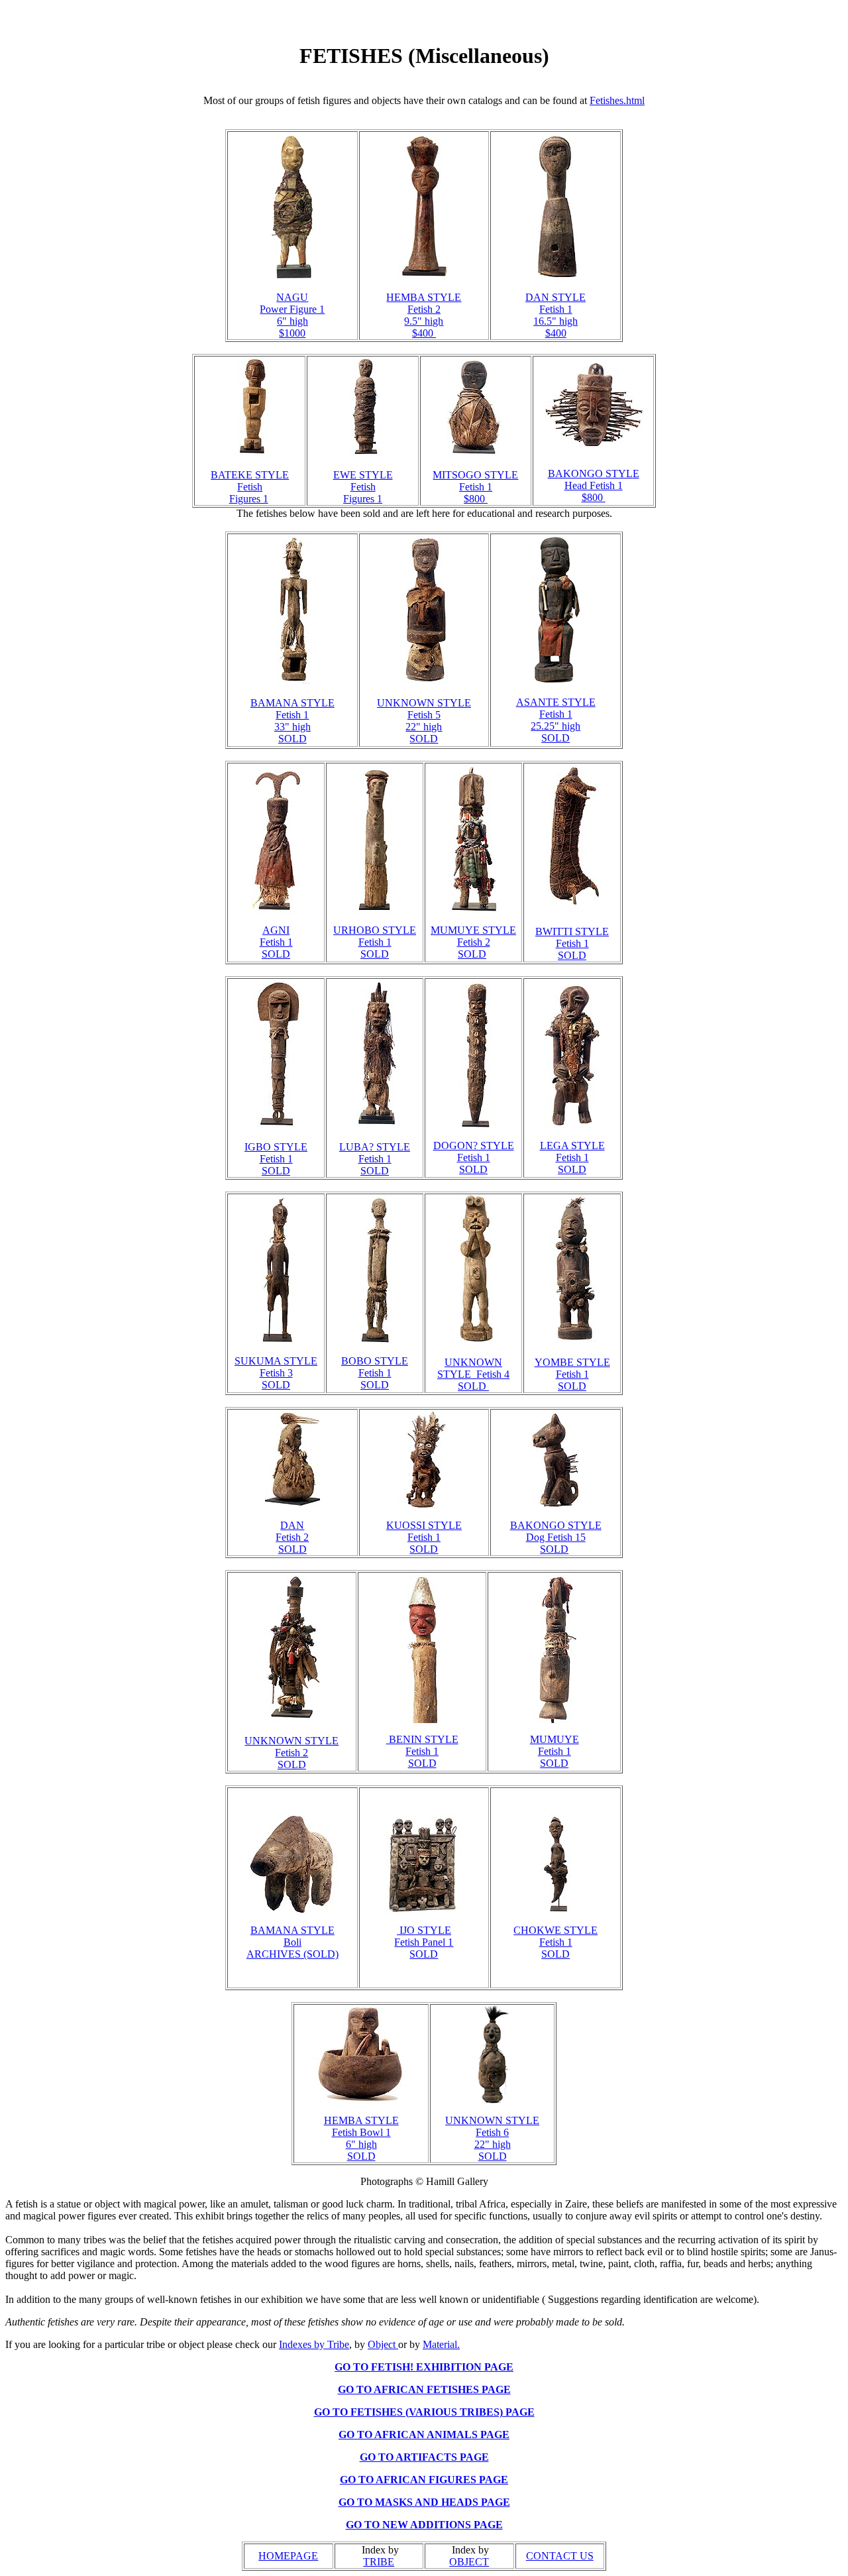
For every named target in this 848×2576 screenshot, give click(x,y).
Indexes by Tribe (314, 2344)
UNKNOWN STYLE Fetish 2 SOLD (291, 1753)
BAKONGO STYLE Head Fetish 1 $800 (594, 485)
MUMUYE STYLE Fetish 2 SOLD (473, 942)
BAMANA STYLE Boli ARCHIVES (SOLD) (292, 1942)
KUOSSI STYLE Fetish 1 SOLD (424, 1537)
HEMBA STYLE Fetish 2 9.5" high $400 (424, 315)
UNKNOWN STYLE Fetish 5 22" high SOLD (424, 721)
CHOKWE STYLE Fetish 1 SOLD (556, 1942)
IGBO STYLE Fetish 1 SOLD (276, 1159)
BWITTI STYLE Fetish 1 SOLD (572, 943)
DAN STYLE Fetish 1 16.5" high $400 (556, 315)
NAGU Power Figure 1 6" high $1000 (292, 315)
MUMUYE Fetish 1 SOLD (555, 1751)
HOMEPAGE (288, 2556)
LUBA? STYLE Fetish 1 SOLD (375, 1159)
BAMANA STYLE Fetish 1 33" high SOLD (292, 721)
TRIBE (379, 2562)
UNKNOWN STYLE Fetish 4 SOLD (473, 1374)
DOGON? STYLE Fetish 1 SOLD (474, 1157)
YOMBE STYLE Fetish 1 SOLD (572, 1374)
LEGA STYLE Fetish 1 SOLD (572, 1157)
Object (383, 2344)
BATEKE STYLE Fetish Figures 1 (250, 487)
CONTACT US (560, 2556)
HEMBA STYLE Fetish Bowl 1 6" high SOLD (361, 2138)
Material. (441, 2344)
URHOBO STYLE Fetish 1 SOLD (375, 942)
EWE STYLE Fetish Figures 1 (363, 487)
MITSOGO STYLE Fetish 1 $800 (475, 487)
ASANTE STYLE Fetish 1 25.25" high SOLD (556, 720)
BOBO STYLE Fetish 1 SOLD (375, 1373)
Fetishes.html (617, 100)
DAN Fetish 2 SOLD (292, 1537)
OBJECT (469, 2562)
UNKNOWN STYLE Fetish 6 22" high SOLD (492, 2138)
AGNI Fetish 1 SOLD (276, 942)
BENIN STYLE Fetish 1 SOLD (422, 1751)
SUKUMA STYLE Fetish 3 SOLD (276, 1373)
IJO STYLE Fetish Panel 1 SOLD (424, 1942)
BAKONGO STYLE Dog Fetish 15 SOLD (556, 1537)
